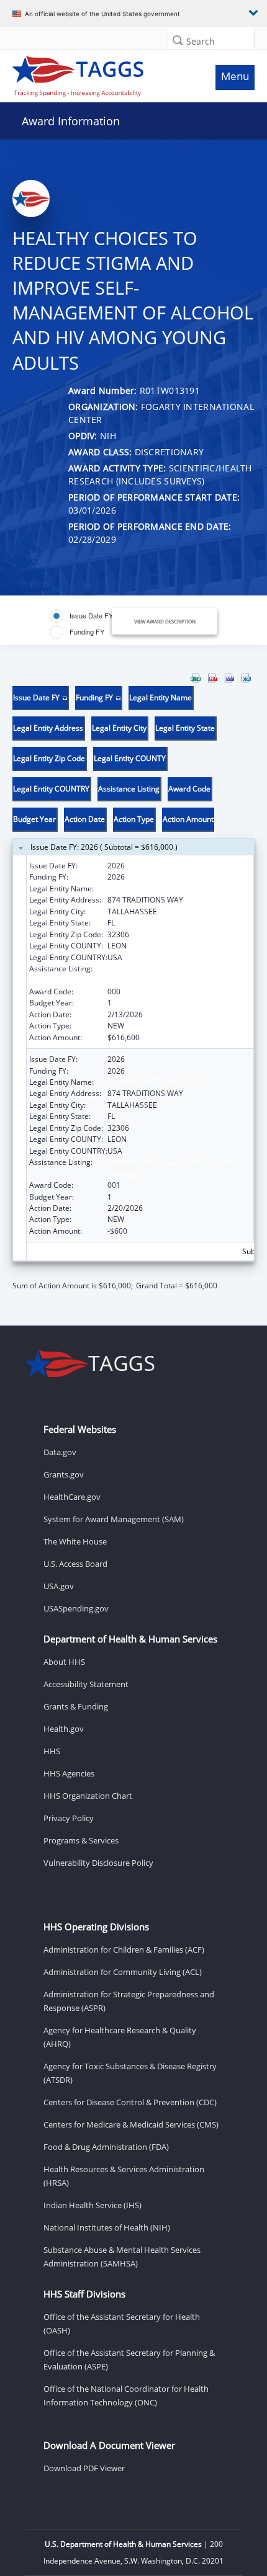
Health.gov (64, 1729)
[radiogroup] (87, 624)
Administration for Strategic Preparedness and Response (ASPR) (129, 2001)
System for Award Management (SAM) (114, 1519)
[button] (178, 40)
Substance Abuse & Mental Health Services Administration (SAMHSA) (122, 2257)
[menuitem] (196, 678)
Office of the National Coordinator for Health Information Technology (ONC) (126, 2396)
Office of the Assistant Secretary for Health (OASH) (122, 2324)
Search (201, 41)
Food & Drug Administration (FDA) (106, 2147)
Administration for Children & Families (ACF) (124, 1950)
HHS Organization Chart (88, 1796)
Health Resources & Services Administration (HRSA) (124, 2176)
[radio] (81, 616)
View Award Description (165, 621)
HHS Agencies (69, 1773)
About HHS (64, 1662)
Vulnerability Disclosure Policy (98, 1863)
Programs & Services (81, 1840)
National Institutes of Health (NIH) (107, 2227)
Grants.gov (64, 1474)
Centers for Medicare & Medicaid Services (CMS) (131, 2124)
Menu (235, 76)
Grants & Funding (76, 1706)
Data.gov (60, 1452)
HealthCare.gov (72, 1497)
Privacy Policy (69, 1818)
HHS (52, 1751)
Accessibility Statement (86, 1684)
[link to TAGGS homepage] (101, 73)
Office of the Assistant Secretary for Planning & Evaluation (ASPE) (129, 2360)
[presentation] (133, 983)
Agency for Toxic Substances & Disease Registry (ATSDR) (130, 2073)
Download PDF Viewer (84, 2468)
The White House (75, 1541)
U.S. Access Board (75, 1564)
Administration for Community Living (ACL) (123, 1972)
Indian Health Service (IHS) (93, 2205)
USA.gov (59, 1586)
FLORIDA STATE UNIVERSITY (156, 889)
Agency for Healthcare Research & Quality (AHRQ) (120, 2037)
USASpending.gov (76, 1608)
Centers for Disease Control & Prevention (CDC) (130, 2102)
